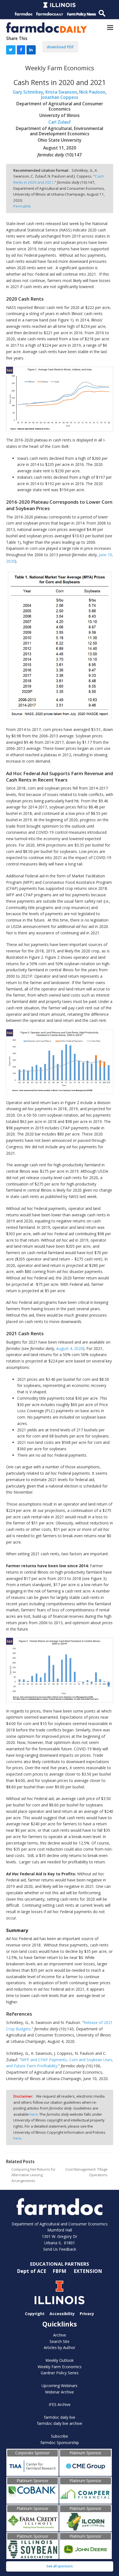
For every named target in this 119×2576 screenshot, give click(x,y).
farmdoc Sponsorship (60, 2443)
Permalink (22, 206)
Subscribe (59, 2436)
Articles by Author (59, 2347)
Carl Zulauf (60, 122)
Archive (60, 2335)
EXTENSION (88, 2271)
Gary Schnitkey (28, 92)
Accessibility (62, 2314)
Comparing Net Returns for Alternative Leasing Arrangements (33, 2175)
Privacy (87, 2314)
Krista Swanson (61, 92)
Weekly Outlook (59, 2360)
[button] (110, 27)
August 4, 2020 (70, 1348)
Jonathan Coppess (60, 97)
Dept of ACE (32, 2271)
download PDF (60, 47)
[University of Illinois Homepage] (60, 2292)
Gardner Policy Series (60, 2373)
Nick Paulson (92, 92)
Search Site (59, 2341)
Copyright (35, 2314)
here (34, 2114)
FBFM (60, 2271)
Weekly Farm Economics (60, 2367)
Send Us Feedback (60, 2249)
